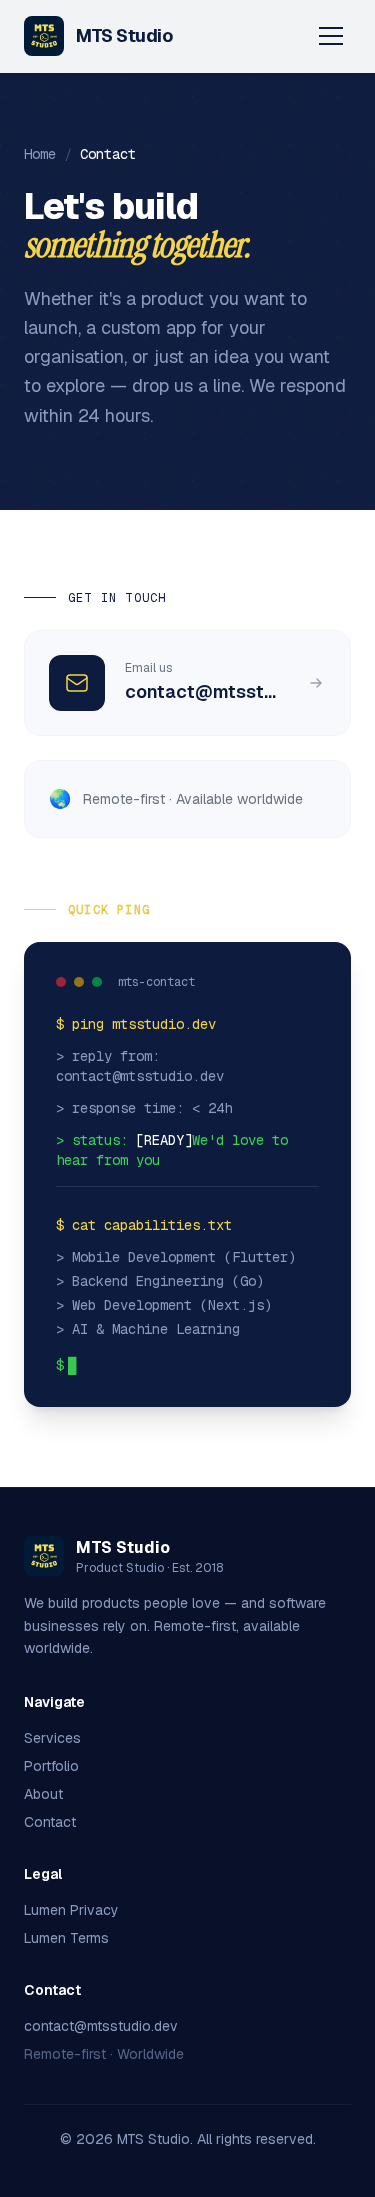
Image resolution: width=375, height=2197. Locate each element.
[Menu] (331, 36)
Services (52, 1738)
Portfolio (51, 1766)
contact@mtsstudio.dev (101, 2026)
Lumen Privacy (71, 1910)
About (43, 1794)
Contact (50, 1822)
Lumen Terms (66, 1938)
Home (40, 154)
